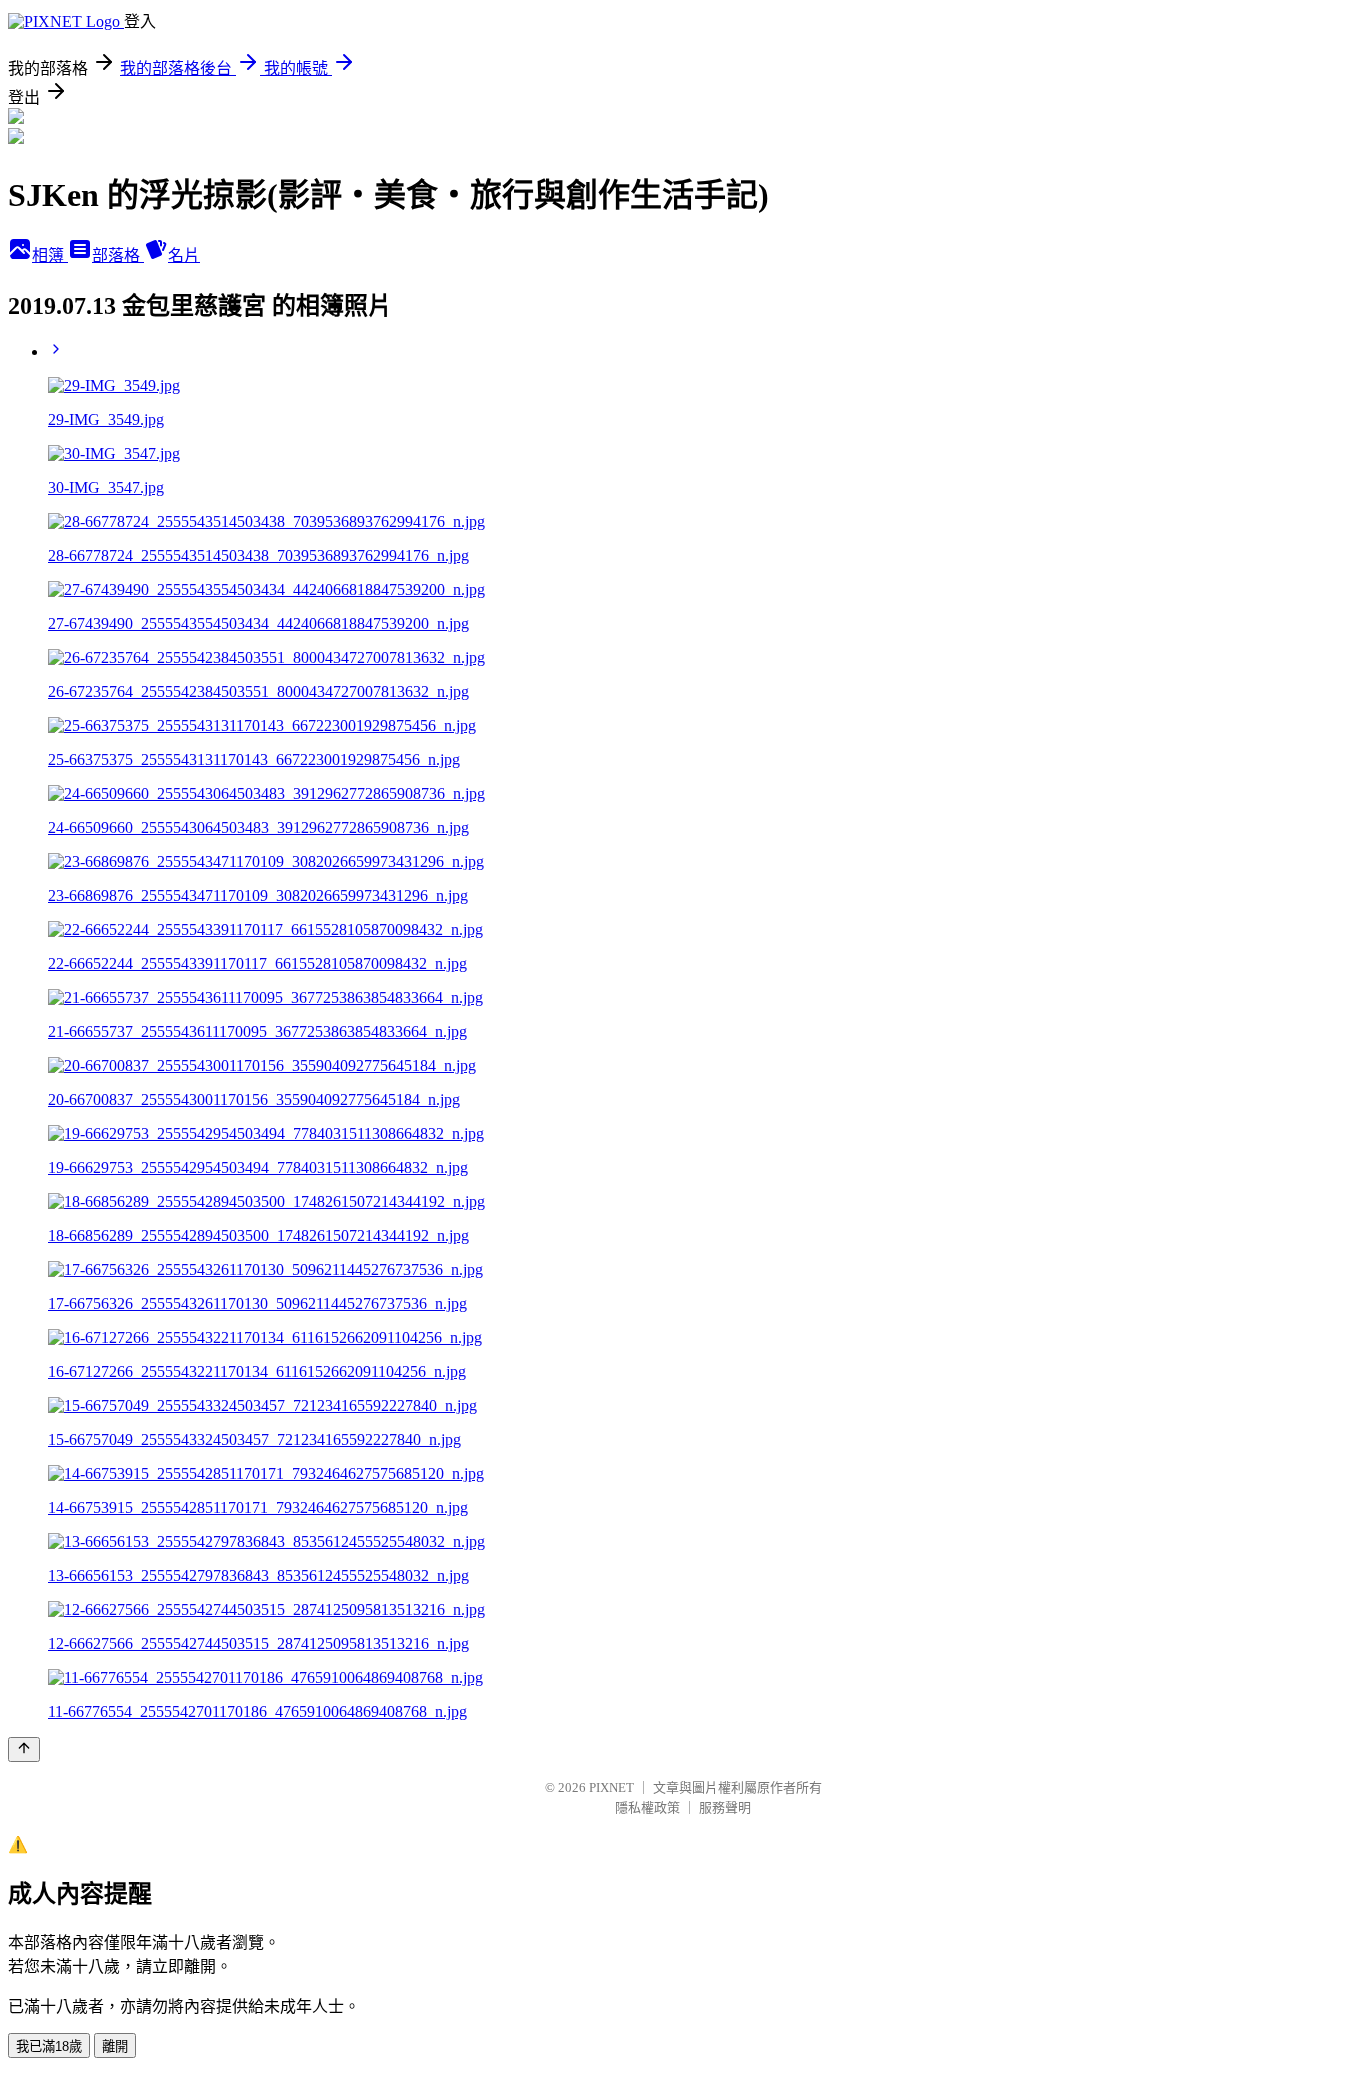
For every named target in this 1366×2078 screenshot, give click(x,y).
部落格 (118, 255)
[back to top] (24, 1749)
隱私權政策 (647, 1807)
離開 (115, 2046)
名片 (184, 255)
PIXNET (611, 1787)
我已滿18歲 (49, 2046)
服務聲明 (725, 1807)
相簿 (50, 255)
